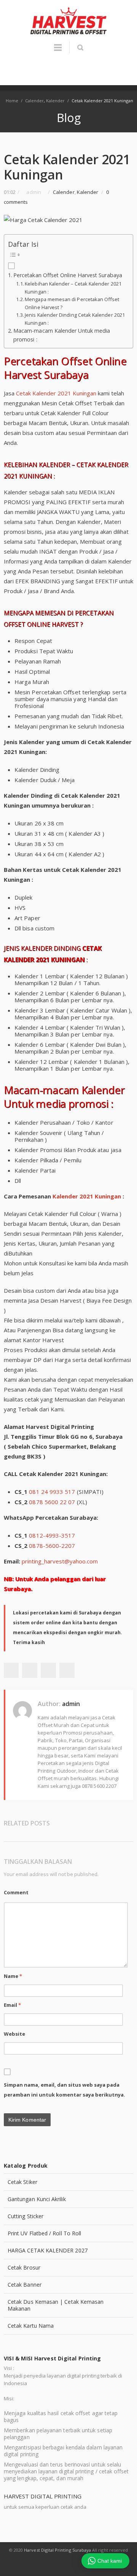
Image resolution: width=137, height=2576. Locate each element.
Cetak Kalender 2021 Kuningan (56, 393)
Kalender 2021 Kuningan (87, 1196)
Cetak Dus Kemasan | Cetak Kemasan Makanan (56, 2305)
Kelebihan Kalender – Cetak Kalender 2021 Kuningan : (73, 288)
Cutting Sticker (25, 2216)
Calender (34, 101)
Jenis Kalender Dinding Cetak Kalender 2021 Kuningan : (75, 319)
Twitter (30, 1670)
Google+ (48, 1670)
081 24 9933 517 (52, 1492)
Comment (16, 1892)
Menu (58, 51)
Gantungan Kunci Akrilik (37, 2199)
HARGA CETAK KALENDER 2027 (48, 2250)
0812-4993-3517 (52, 1535)
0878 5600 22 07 (52, 1502)
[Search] (80, 48)
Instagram (78, 2565)
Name (13, 1976)
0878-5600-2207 (52, 1546)
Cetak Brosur (24, 2267)
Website (15, 2034)
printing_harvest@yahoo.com (60, 1561)
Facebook (11, 1670)
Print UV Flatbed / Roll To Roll (44, 2233)
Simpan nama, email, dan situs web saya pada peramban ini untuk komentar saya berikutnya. (65, 2090)
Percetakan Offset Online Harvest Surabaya (68, 275)
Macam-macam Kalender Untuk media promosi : (62, 335)
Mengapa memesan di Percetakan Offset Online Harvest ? (72, 303)
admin (71, 1704)
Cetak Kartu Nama (31, 2326)
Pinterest (67, 1670)
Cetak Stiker (22, 2182)
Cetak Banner (25, 2285)
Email (13, 2005)
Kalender (55, 101)
